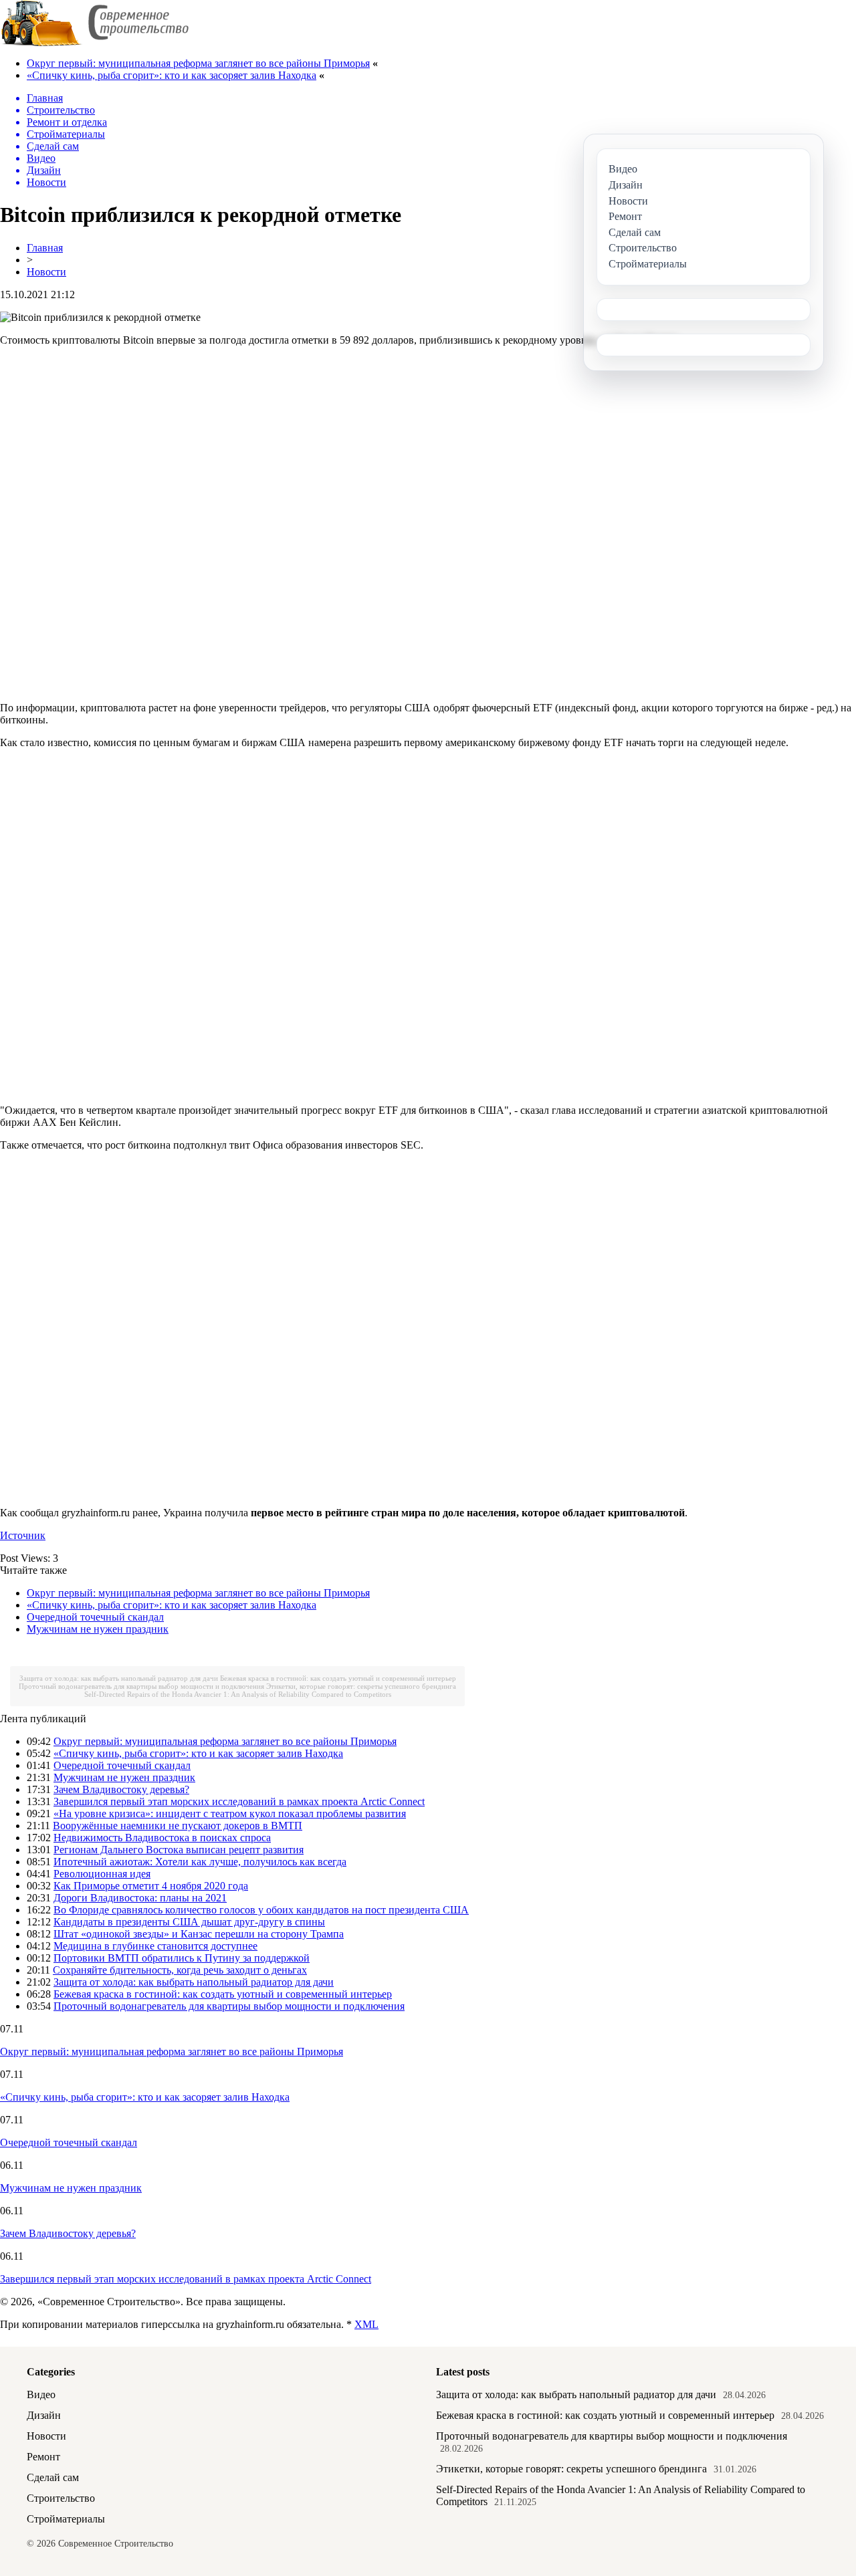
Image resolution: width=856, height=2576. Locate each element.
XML (366, 2324)
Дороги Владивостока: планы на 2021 (140, 1898)
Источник (23, 1535)
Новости (46, 272)
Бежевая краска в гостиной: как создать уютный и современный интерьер (338, 1678)
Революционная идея (102, 1874)
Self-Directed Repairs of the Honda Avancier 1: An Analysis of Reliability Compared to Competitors (238, 1694)
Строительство (61, 2498)
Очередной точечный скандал (95, 1617)
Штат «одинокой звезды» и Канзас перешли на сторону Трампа (199, 1934)
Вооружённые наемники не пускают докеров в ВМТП (178, 1826)
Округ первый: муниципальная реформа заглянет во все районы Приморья (198, 63)
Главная (45, 248)
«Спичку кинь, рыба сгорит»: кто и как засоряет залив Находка (172, 75)
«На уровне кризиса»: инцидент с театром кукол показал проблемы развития (230, 1813)
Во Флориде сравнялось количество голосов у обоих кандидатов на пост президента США (261, 1910)
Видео (41, 2394)
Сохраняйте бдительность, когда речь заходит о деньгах (180, 1970)
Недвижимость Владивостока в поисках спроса (162, 1838)
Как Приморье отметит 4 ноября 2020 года (151, 1886)
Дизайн (44, 2415)
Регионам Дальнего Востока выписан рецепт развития (179, 1850)
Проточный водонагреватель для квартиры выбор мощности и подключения (141, 1686)
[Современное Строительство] (94, 43)
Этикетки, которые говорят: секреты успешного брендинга (361, 1686)
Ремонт (43, 2457)
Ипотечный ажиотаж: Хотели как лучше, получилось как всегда (200, 1862)
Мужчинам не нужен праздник (98, 1629)
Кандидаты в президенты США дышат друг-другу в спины (189, 1922)
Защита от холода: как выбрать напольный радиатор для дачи (119, 1678)
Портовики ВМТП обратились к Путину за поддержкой (182, 1958)
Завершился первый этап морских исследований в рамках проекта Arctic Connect (239, 1801)
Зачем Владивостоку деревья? (121, 1789)
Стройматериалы (66, 2519)
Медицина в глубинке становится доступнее (155, 1946)
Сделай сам (53, 2477)
